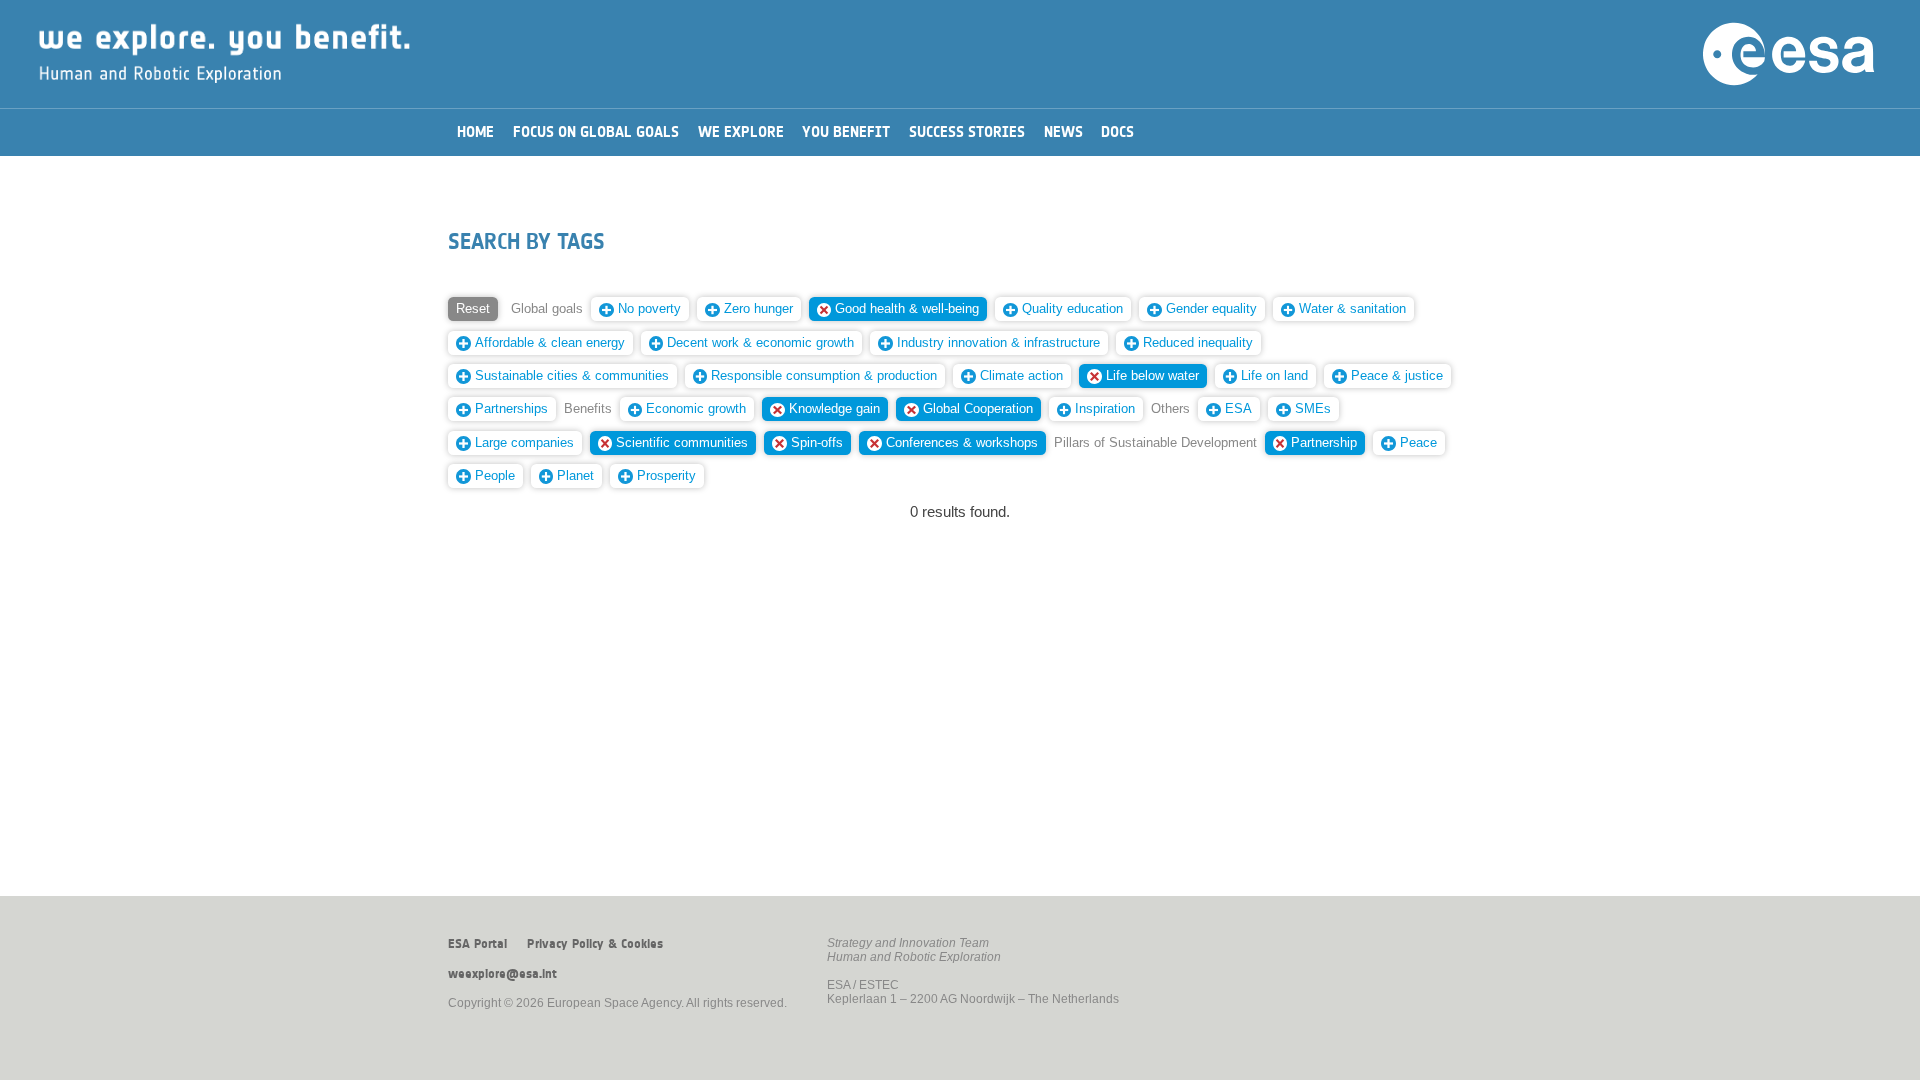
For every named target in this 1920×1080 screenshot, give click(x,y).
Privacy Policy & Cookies (595, 944)
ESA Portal (477, 944)
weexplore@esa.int (502, 974)
